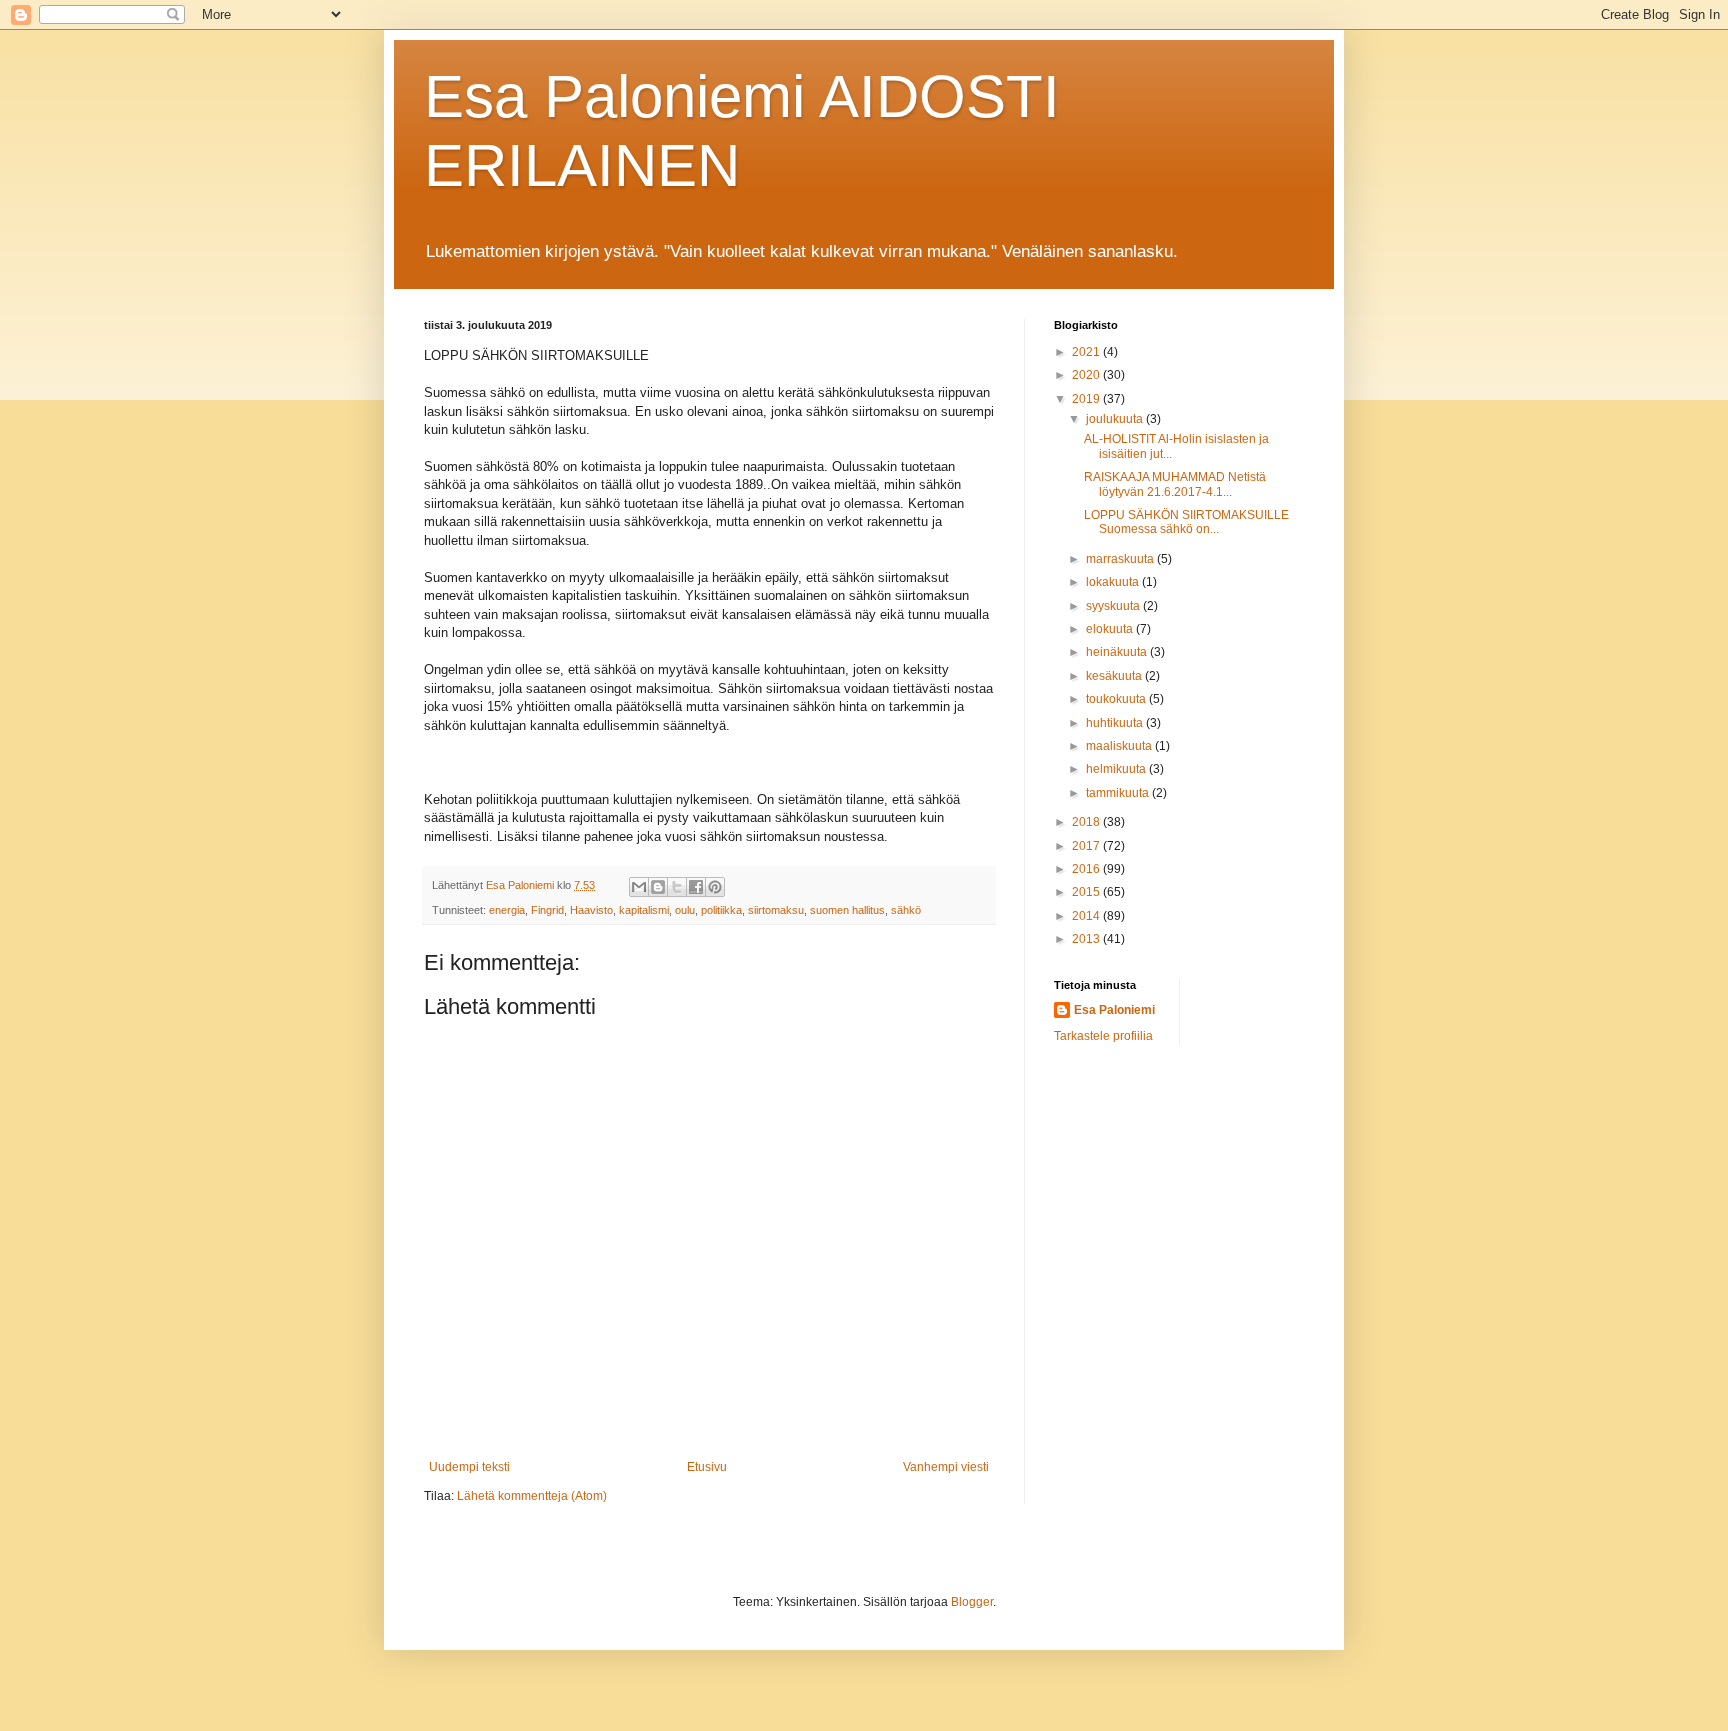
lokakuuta (1114, 582)
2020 (1087, 375)
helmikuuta (1117, 769)
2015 (1087, 892)
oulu (685, 910)
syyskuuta (1114, 606)
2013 (1087, 939)
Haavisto (591, 910)
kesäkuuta (1115, 676)
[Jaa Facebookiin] (696, 887)
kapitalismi (644, 910)
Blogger (972, 1602)
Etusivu (707, 1467)
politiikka (721, 910)
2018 (1087, 822)
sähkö (906, 910)
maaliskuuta (1120, 746)
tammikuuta (1119, 793)
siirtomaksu (776, 910)
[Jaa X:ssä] (677, 887)
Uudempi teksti (469, 1467)
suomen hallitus (847, 910)
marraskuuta (1121, 559)
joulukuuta (1116, 419)
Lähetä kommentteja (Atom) (532, 1496)
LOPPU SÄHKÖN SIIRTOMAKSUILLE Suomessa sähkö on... (1186, 522)
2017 (1087, 846)
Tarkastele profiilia (1103, 1036)
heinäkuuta (1118, 652)
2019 (1087, 399)
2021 (1087, 352)
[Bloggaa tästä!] (658, 887)
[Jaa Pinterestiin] (715, 887)
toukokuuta (1117, 699)
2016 (1087, 869)
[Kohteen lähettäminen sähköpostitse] (639, 887)
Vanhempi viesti (946, 1467)
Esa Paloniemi (1114, 1010)
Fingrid (547, 910)
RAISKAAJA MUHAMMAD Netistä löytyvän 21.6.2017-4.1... (1175, 484)
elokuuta (1111, 629)
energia (507, 910)
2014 (1087, 916)
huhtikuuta (1116, 723)
